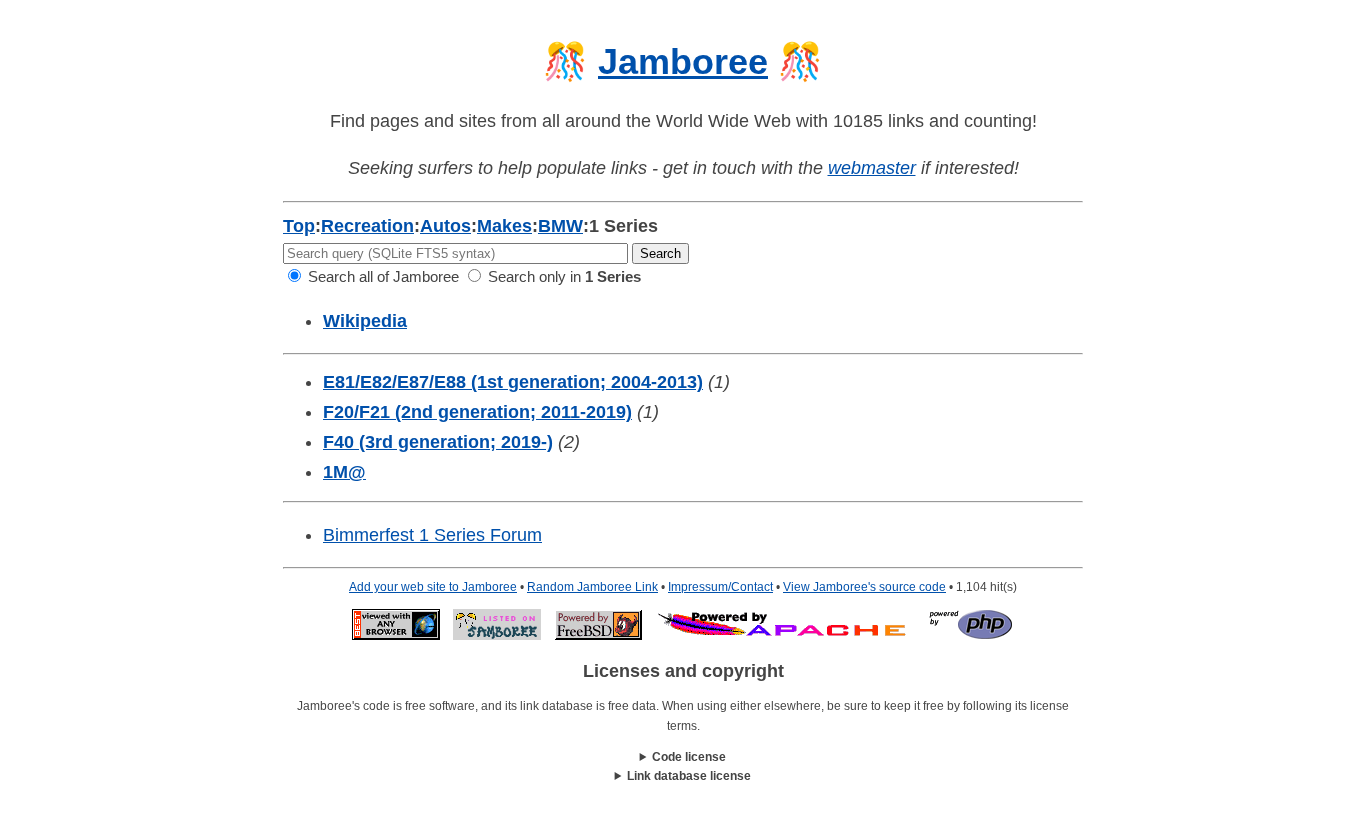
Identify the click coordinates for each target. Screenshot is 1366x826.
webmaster (872, 168)
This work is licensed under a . (683, 777)
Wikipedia (365, 321)
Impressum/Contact (720, 587)
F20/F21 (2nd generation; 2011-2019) (477, 412)
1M (344, 472)
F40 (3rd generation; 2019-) (438, 442)
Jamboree (683, 61)
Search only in (562, 276)
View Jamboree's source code (864, 587)
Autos (445, 226)
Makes (504, 226)
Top (299, 226)
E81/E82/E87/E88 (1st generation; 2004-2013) (513, 382)
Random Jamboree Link (592, 587)
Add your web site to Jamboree (433, 587)
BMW (560, 226)
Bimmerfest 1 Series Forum (432, 535)
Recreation (367, 226)
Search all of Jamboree (381, 276)
